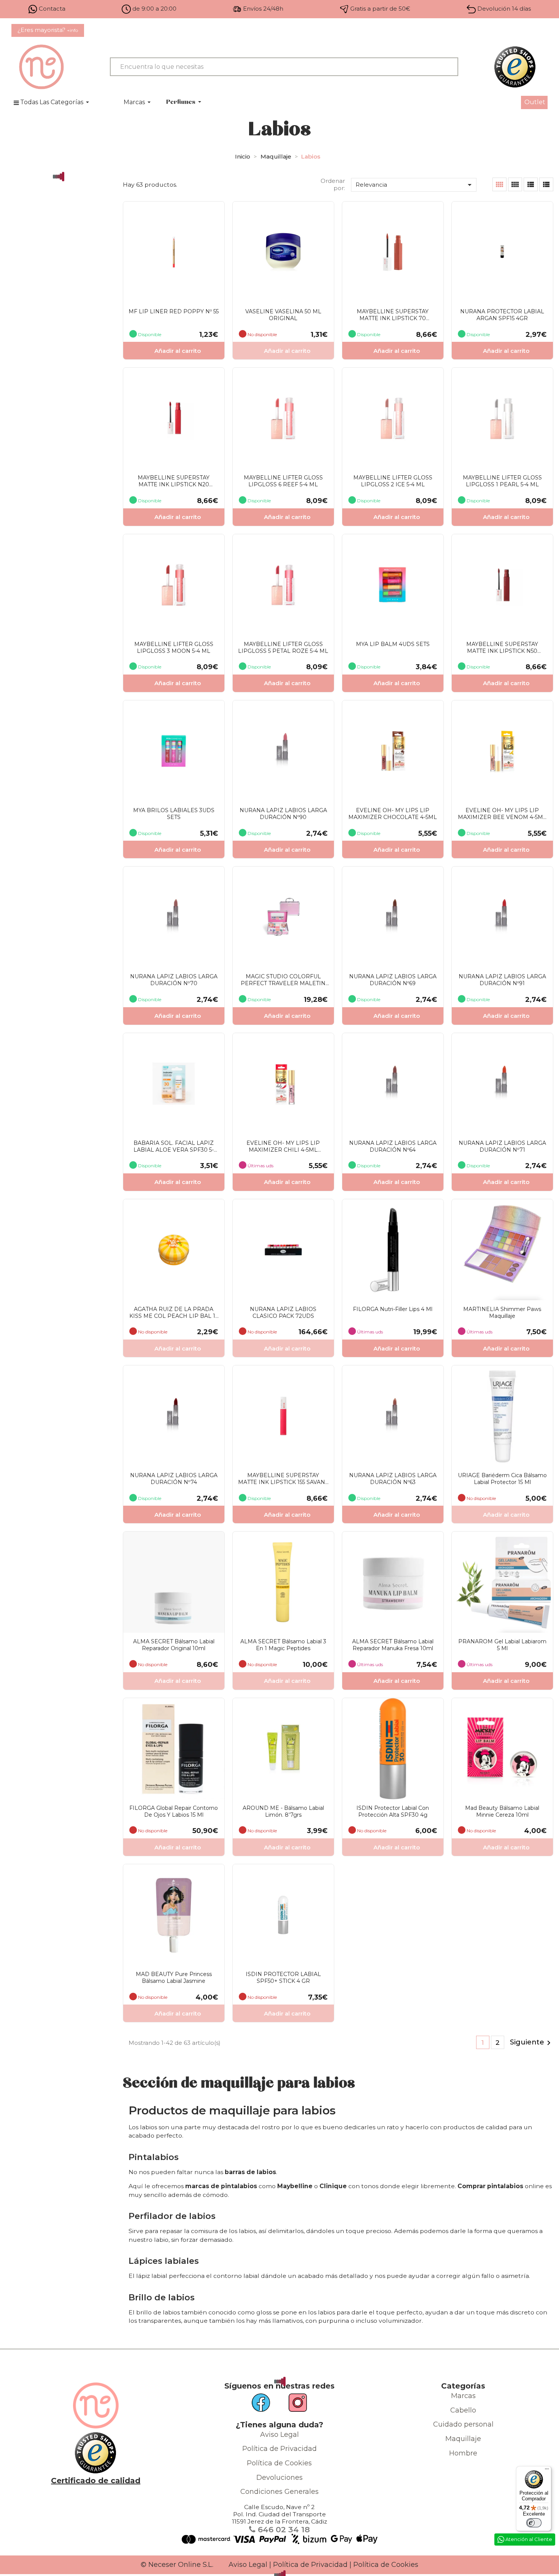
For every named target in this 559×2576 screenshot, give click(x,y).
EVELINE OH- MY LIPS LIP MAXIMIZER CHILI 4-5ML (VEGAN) (283, 1146)
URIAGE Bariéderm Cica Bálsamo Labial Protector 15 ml (502, 1479)
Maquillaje (463, 2439)
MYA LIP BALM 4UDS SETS (393, 644)
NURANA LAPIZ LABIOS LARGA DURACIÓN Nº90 (283, 814)
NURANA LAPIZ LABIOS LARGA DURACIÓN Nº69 (393, 980)
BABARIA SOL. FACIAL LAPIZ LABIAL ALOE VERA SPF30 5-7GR (174, 1146)
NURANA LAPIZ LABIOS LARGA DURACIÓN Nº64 (393, 1146)
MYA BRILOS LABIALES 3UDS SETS (174, 814)
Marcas (463, 2396)
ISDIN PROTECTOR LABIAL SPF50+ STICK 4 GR (283, 1978)
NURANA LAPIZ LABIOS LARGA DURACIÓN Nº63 (393, 1479)
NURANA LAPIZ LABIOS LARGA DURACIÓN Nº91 (502, 980)
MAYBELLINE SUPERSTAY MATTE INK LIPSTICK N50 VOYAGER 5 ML (502, 648)
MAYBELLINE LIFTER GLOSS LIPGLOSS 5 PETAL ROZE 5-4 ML (283, 648)
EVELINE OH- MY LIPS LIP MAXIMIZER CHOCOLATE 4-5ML (393, 814)
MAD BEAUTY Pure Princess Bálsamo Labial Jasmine (174, 1978)
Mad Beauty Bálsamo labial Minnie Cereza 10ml (502, 1811)
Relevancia (415, 185)
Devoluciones (279, 2478)
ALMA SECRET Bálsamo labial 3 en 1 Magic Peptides (283, 1645)
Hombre (463, 2453)
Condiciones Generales (279, 2492)
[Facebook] (265, 2405)
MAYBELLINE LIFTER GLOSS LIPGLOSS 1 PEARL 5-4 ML (502, 481)
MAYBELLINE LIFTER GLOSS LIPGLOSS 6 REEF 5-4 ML (283, 481)
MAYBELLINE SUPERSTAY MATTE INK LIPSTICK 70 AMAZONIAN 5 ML (393, 315)
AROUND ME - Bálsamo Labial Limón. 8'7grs (283, 1811)
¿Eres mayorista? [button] (48, 30)
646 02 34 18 (283, 2529)
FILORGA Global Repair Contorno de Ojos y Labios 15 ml (174, 1811)
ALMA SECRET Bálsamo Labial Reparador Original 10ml (174, 1645)
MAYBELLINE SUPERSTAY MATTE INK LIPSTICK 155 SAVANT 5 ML (283, 1479)
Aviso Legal (279, 2435)
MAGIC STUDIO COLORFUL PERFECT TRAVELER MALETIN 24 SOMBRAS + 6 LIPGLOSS (283, 980)
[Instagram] (294, 2405)
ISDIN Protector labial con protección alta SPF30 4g (393, 1811)
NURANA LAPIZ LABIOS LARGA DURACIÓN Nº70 (174, 980)
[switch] (534, 2523)
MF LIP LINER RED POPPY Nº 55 (174, 311)
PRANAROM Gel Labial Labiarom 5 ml (502, 1645)
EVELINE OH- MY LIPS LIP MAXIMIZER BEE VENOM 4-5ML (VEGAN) (502, 814)
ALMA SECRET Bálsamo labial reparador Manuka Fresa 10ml (393, 1645)
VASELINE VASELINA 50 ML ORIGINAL (283, 315)
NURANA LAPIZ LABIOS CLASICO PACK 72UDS (283, 1313)
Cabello (463, 2410)
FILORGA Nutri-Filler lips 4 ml (393, 1309)
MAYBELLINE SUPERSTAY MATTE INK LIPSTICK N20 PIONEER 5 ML (174, 481)
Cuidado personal (463, 2424)
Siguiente (532, 2043)
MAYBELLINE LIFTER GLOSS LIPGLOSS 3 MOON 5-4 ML (174, 648)
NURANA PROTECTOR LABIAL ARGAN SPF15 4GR (502, 315)
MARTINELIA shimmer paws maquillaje (502, 1313)
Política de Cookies (279, 2463)
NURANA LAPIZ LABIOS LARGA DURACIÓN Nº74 (174, 1479)
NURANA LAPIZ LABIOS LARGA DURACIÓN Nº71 (502, 1146)
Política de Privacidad (279, 2449)
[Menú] (547, 2471)
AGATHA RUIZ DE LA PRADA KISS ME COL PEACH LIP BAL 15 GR (174, 1313)
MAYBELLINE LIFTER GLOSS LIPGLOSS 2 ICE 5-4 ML (393, 481)
